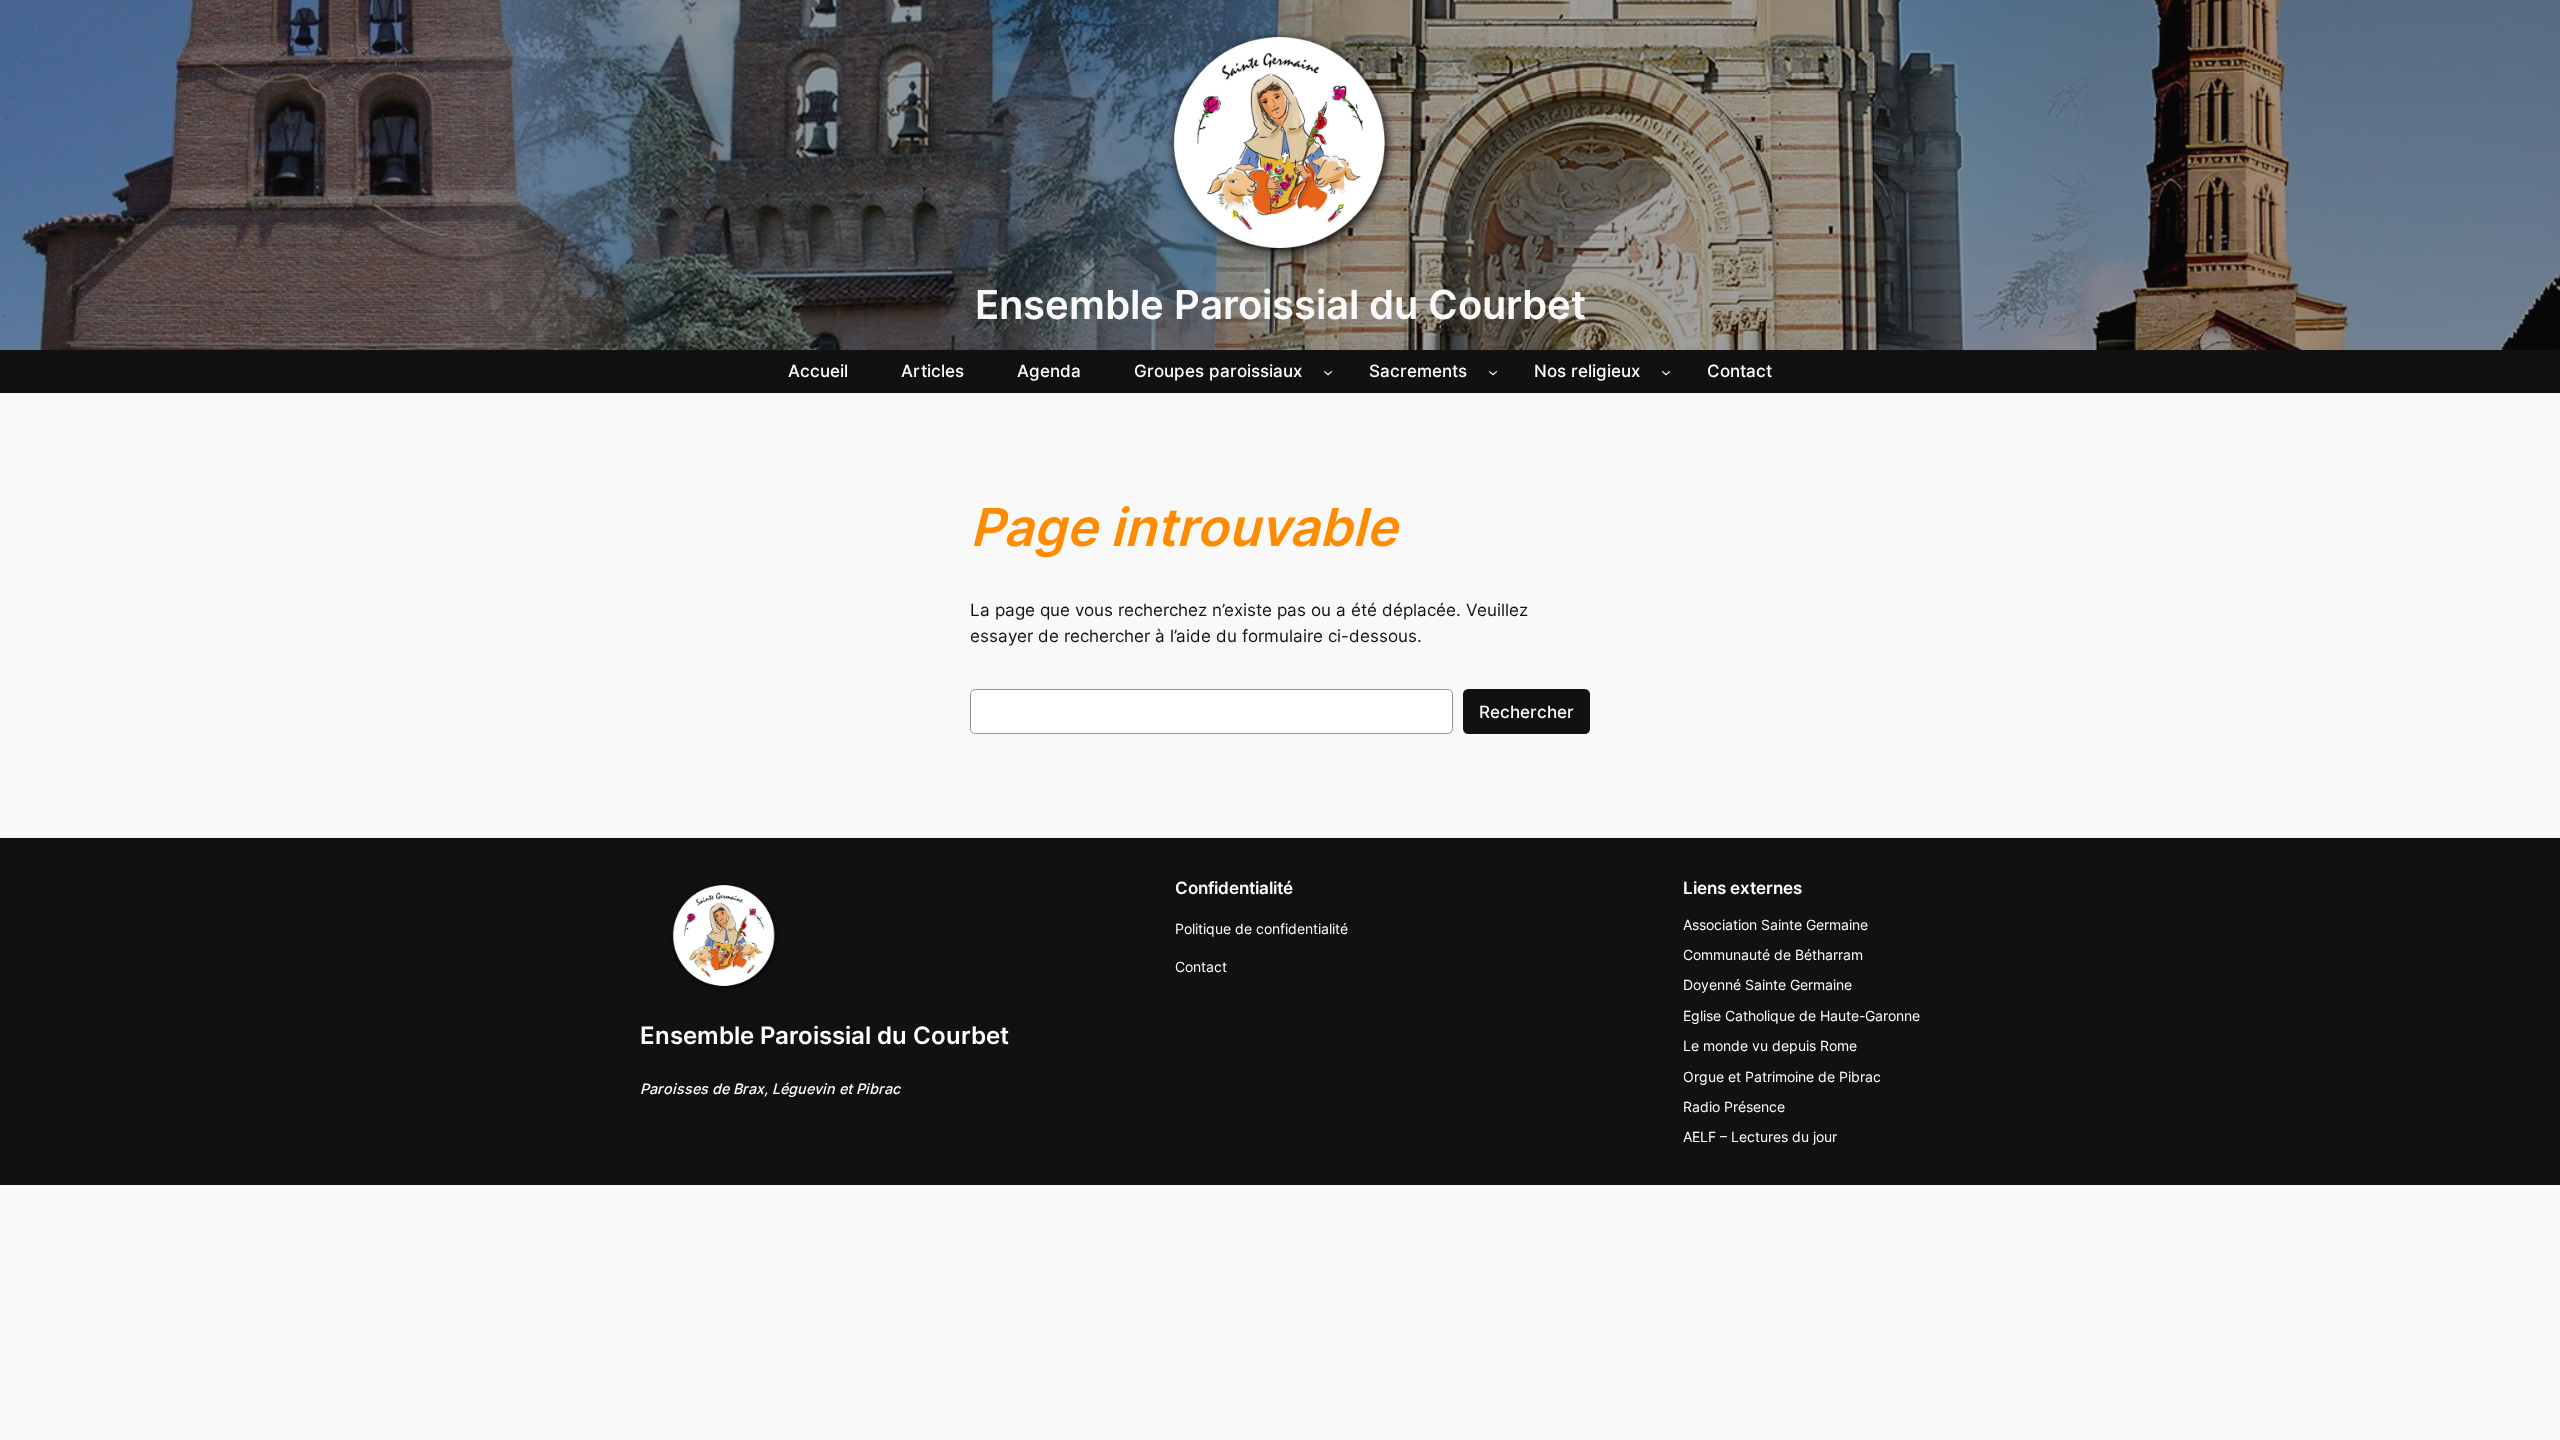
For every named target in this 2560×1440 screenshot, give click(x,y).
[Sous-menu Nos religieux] (1666, 371)
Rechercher (1526, 712)
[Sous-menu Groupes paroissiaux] (1328, 371)
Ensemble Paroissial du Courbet (1280, 304)
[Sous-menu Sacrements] (1493, 371)
